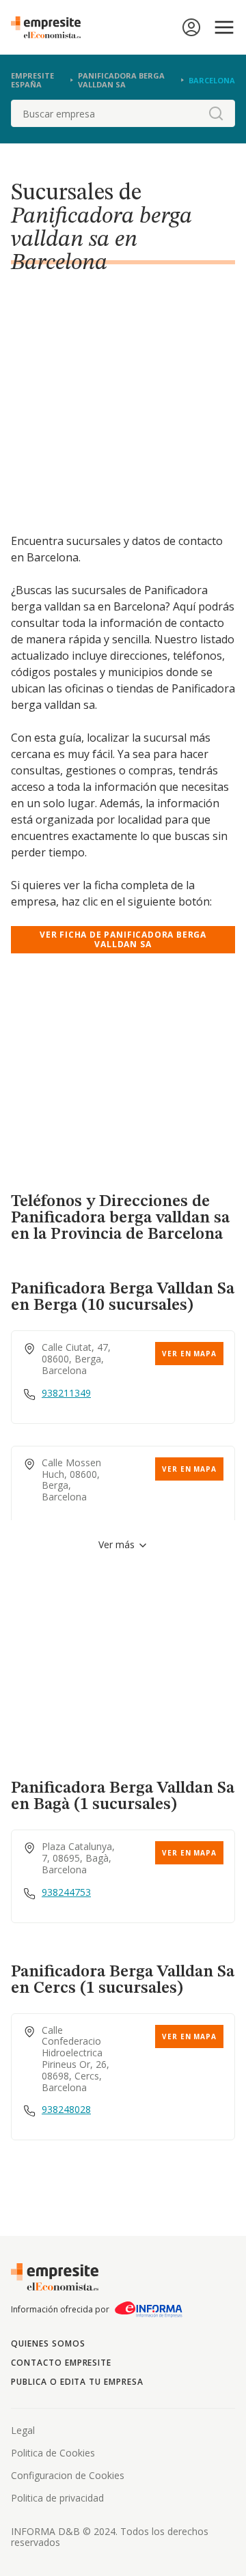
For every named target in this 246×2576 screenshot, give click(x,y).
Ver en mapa (189, 1354)
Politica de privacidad (57, 2498)
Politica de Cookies (53, 2453)
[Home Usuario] (191, 27)
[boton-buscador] (216, 113)
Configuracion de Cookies (68, 2475)
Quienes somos (48, 2343)
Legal (23, 2430)
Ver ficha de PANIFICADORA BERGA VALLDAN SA (123, 939)
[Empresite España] (51, 27)
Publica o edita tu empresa (77, 2382)
